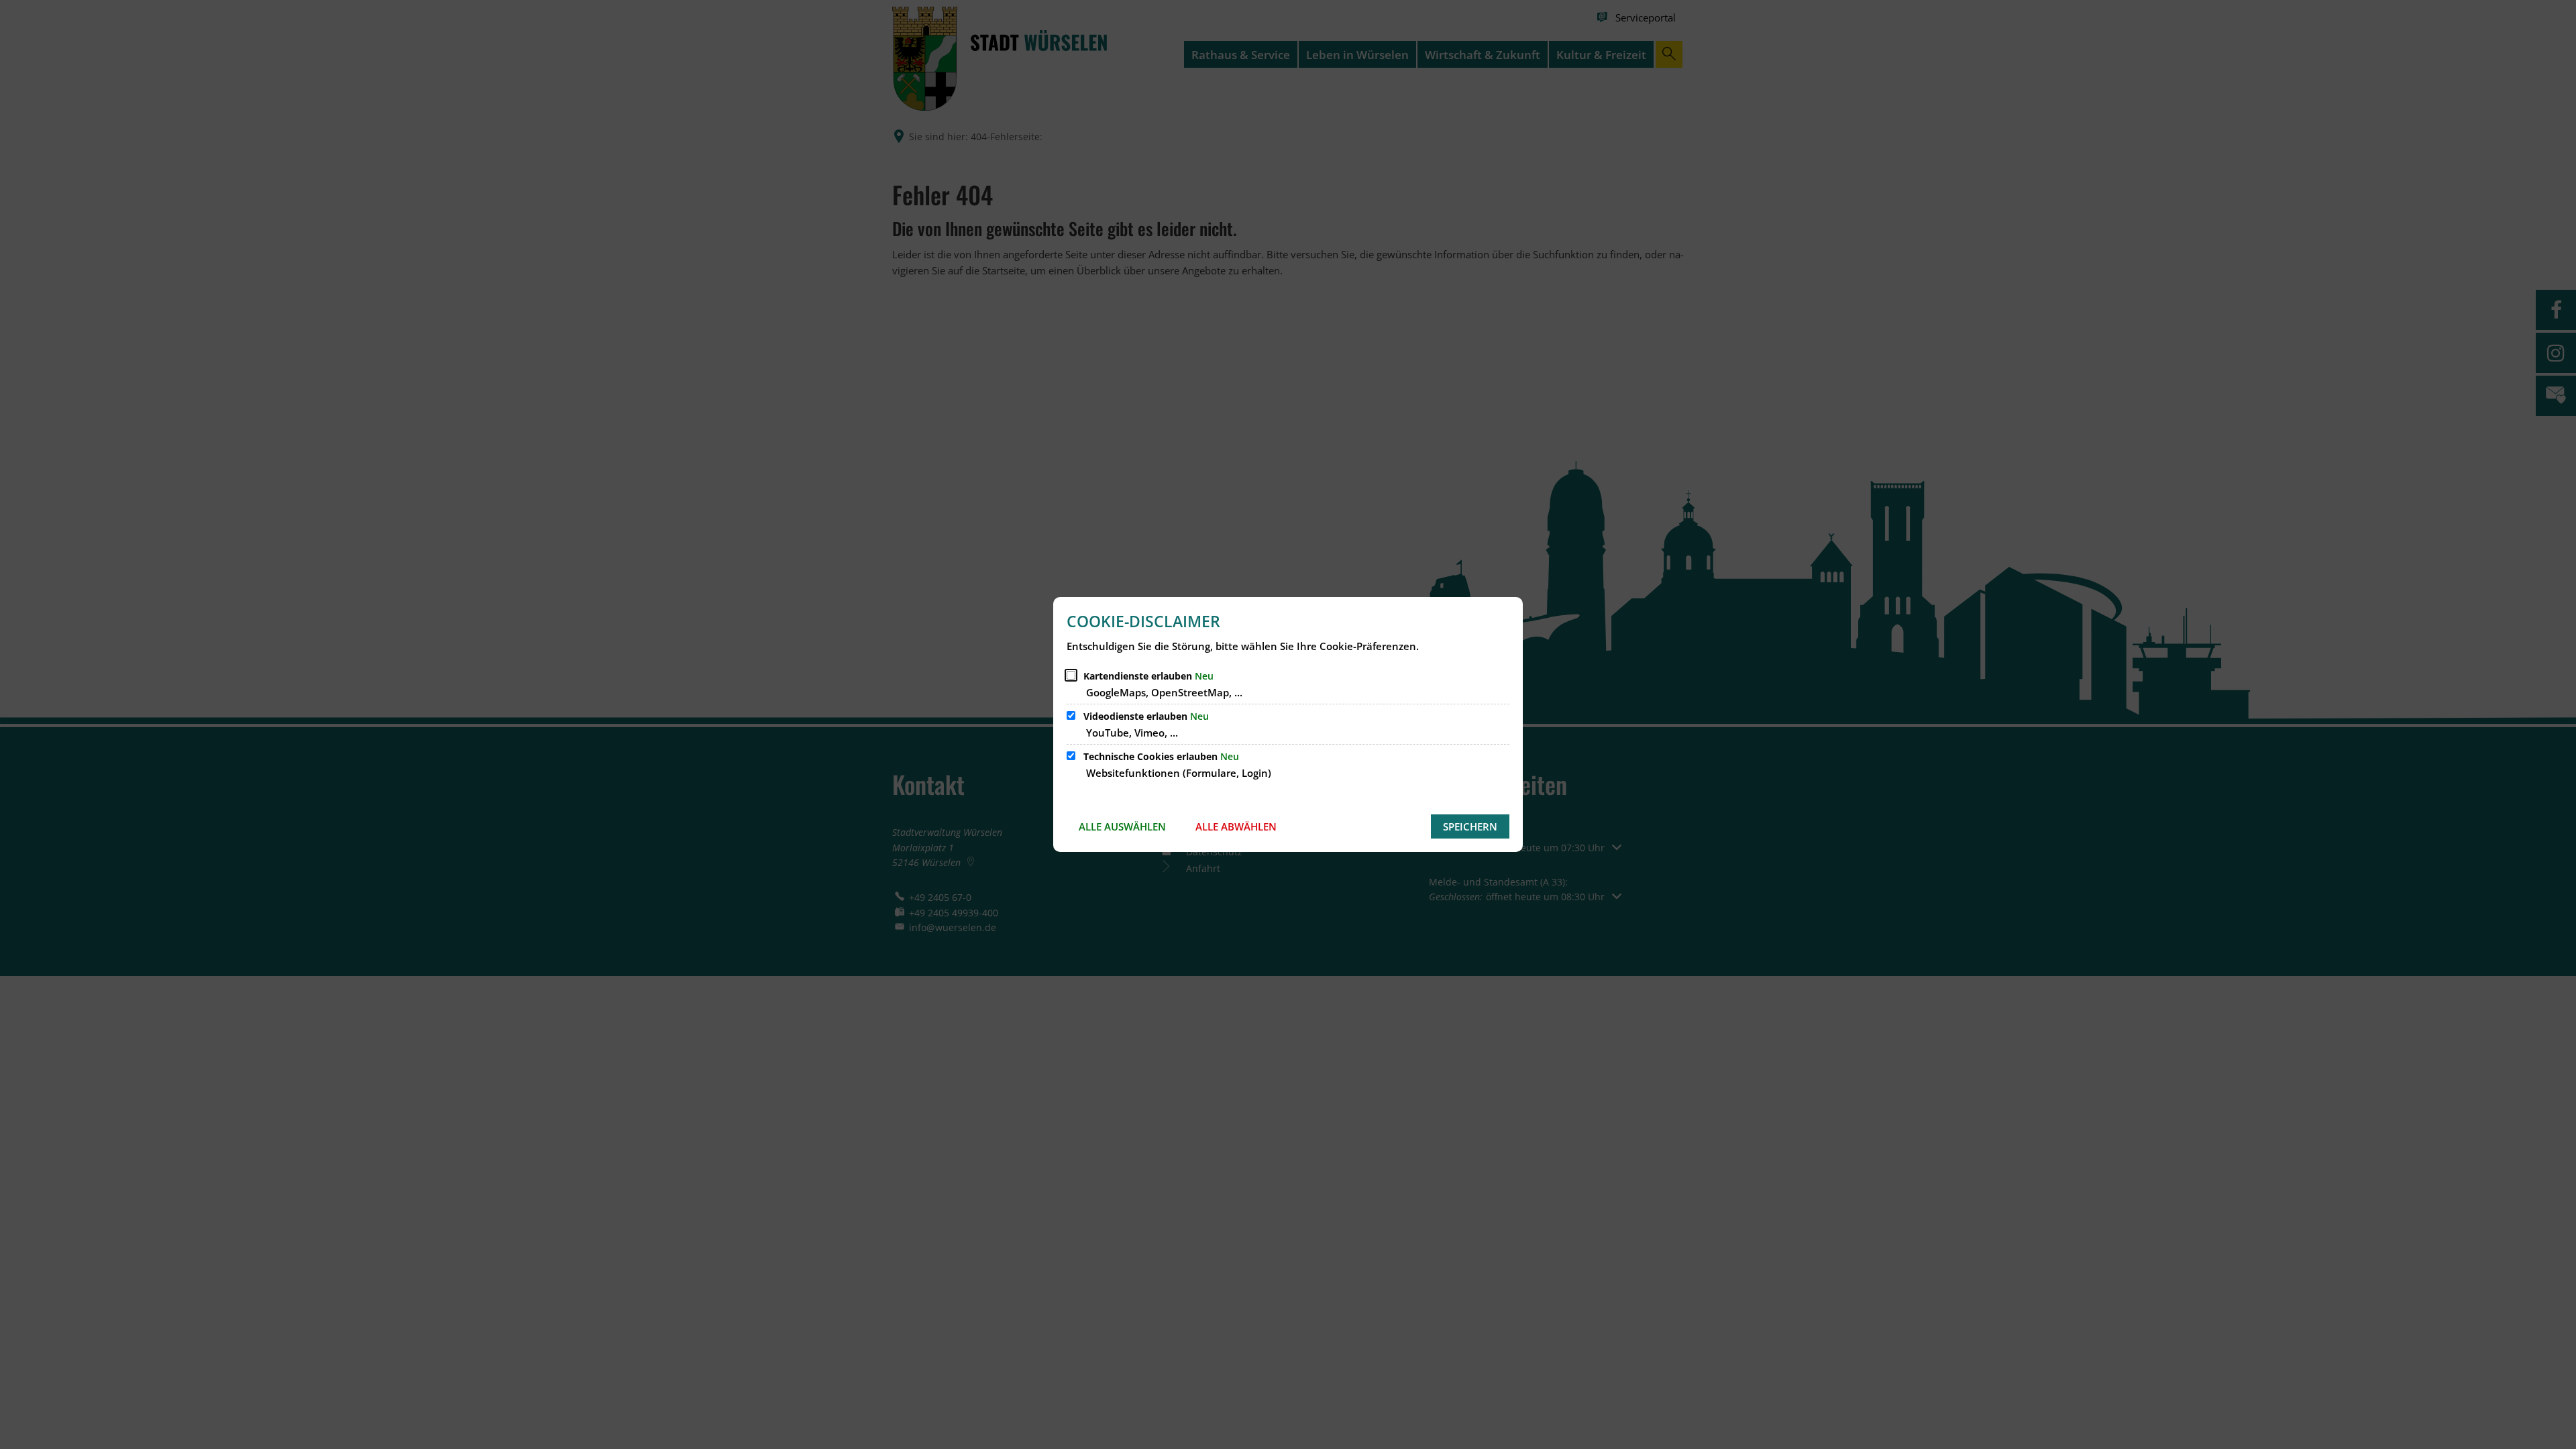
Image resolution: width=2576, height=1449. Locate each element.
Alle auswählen (1122, 826)
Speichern (1470, 826)
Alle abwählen (1236, 826)
